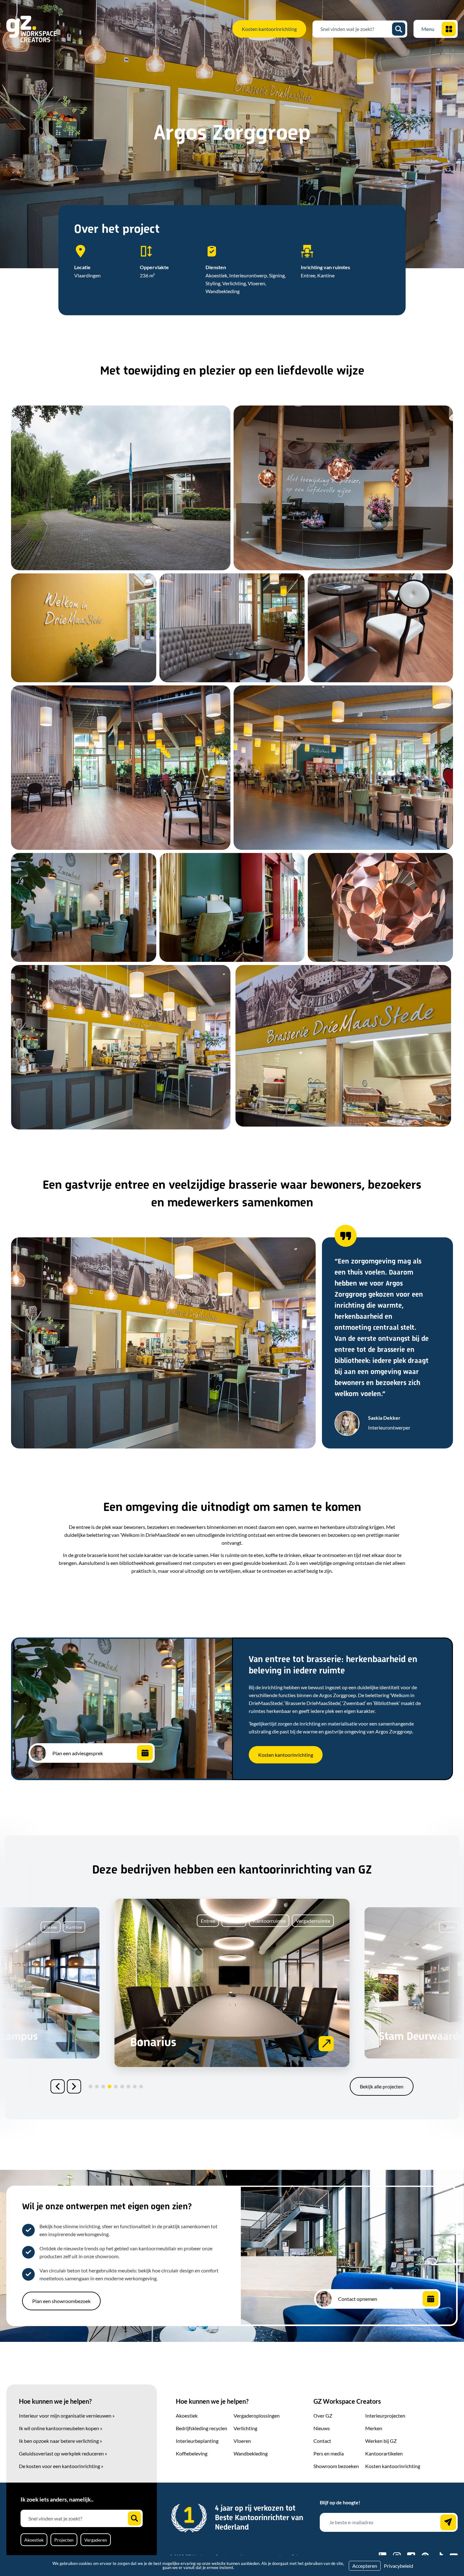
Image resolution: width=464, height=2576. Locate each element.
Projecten (64, 2540)
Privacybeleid (399, 2566)
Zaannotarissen (416, 2037)
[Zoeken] (399, 29)
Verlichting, (235, 283)
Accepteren (365, 2566)
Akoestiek (34, 2540)
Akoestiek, (217, 275)
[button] (58, 2086)
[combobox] (355, 29)
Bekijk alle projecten (382, 2086)
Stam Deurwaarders (183, 2043)
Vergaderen (96, 2540)
